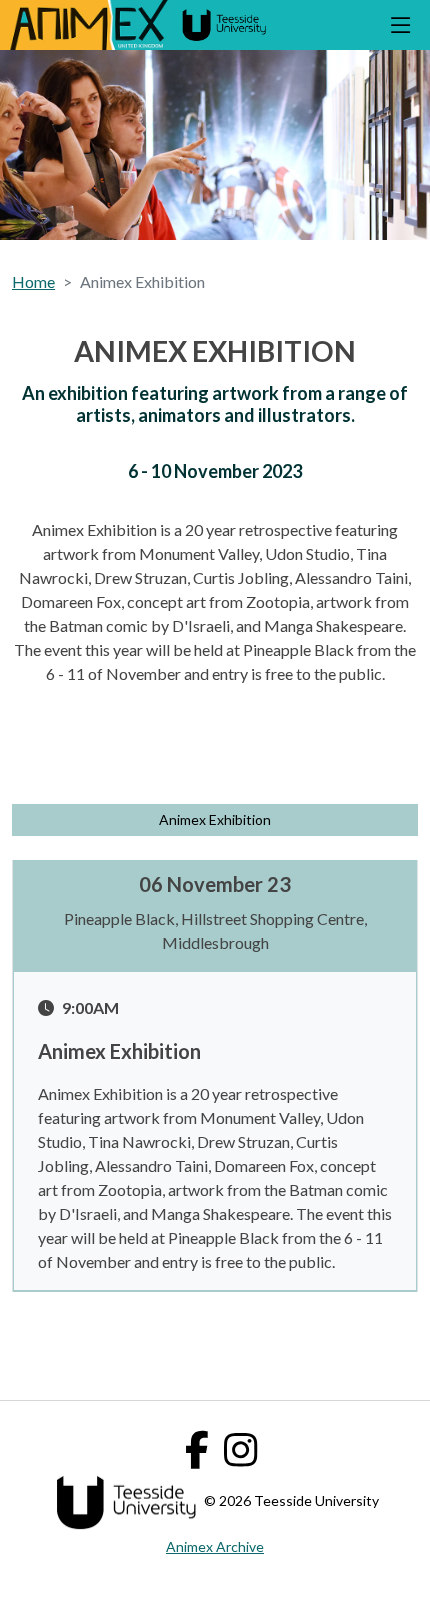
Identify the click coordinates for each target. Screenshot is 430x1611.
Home (33, 281)
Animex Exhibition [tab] (215, 819)
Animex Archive (215, 1546)
